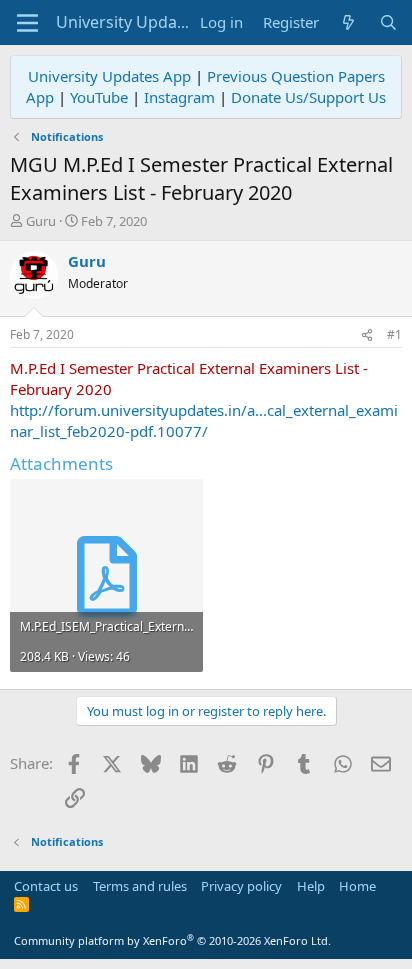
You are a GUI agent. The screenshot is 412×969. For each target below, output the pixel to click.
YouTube (99, 97)
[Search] (388, 22)
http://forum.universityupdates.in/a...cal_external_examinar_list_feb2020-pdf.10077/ (204, 420)
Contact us (46, 886)
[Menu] (27, 23)
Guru (41, 221)
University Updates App (109, 76)
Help (311, 886)
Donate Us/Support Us (308, 97)
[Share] (367, 335)
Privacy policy (241, 886)
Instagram (179, 97)
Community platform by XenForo (172, 940)
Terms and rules (140, 886)
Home (357, 886)
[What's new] (348, 22)
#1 (394, 334)
